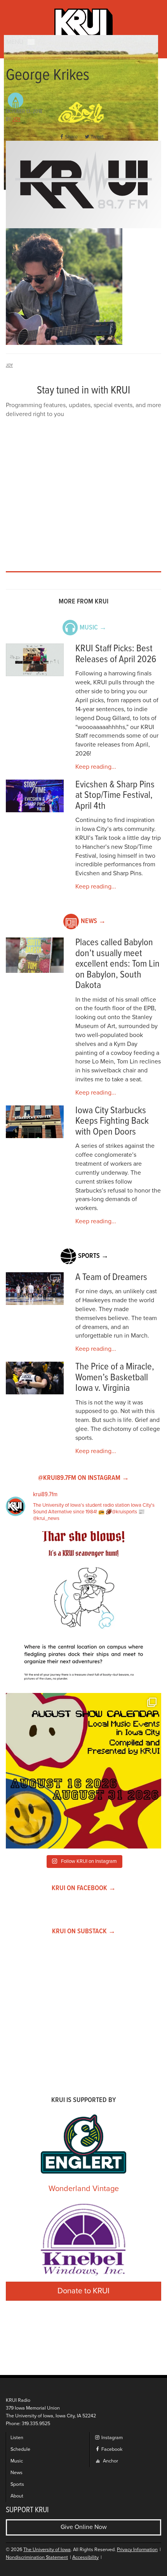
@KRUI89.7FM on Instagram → (83, 1478)
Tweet (97, 137)
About (17, 2496)
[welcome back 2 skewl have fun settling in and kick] (83, 1771)
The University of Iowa (47, 2550)
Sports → (93, 1256)
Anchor (110, 2461)
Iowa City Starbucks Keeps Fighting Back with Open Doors (112, 1121)
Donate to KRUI (83, 2291)
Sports (17, 2484)
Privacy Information (137, 2550)
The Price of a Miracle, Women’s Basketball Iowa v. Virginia (115, 1378)
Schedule (20, 2449)
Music (17, 2461)
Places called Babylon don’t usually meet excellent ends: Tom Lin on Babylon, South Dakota (117, 964)
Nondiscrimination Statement (37, 2558)
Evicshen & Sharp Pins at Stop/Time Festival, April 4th (115, 796)
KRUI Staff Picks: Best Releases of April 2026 (116, 654)
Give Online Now (84, 2527)
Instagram (111, 2438)
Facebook (111, 2449)
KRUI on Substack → (84, 1932)
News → (93, 921)
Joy (17, 119)
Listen (17, 2438)
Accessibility (85, 2558)
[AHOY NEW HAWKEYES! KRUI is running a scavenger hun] (83, 1609)
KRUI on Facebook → (84, 1888)
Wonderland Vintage (84, 2189)
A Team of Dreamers (111, 1278)
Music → (93, 628)
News (17, 2473)
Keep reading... (96, 767)
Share (71, 137)
